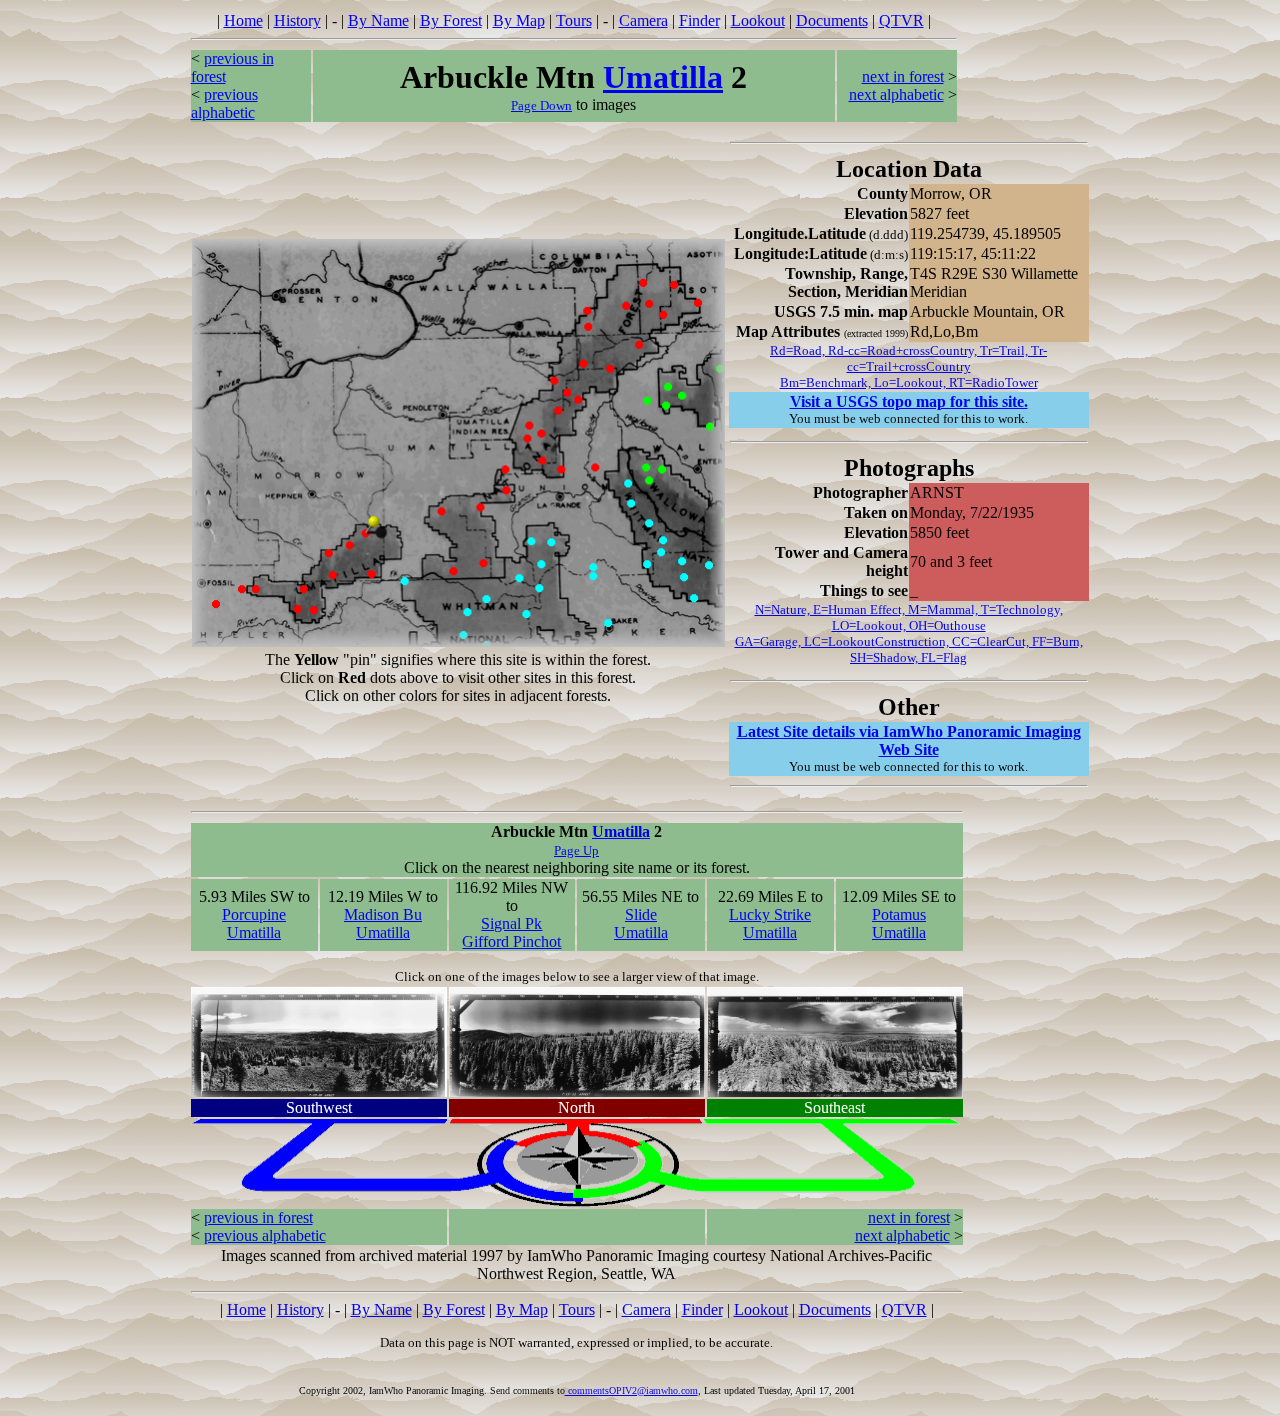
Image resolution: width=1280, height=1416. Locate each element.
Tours (574, 20)
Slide (641, 914)
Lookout (758, 20)
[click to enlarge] (319, 1036)
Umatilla (663, 77)
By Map (519, 20)
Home (243, 20)
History (297, 20)
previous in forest (258, 1217)
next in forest (903, 76)
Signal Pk (511, 923)
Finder (699, 20)
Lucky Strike (770, 914)
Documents (832, 20)
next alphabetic (896, 94)
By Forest (451, 20)
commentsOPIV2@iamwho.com (631, 1390)
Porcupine (254, 914)
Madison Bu (383, 914)
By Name (378, 20)
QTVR (901, 20)
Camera (643, 20)
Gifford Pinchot (511, 941)
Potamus (899, 914)
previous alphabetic (224, 103)
